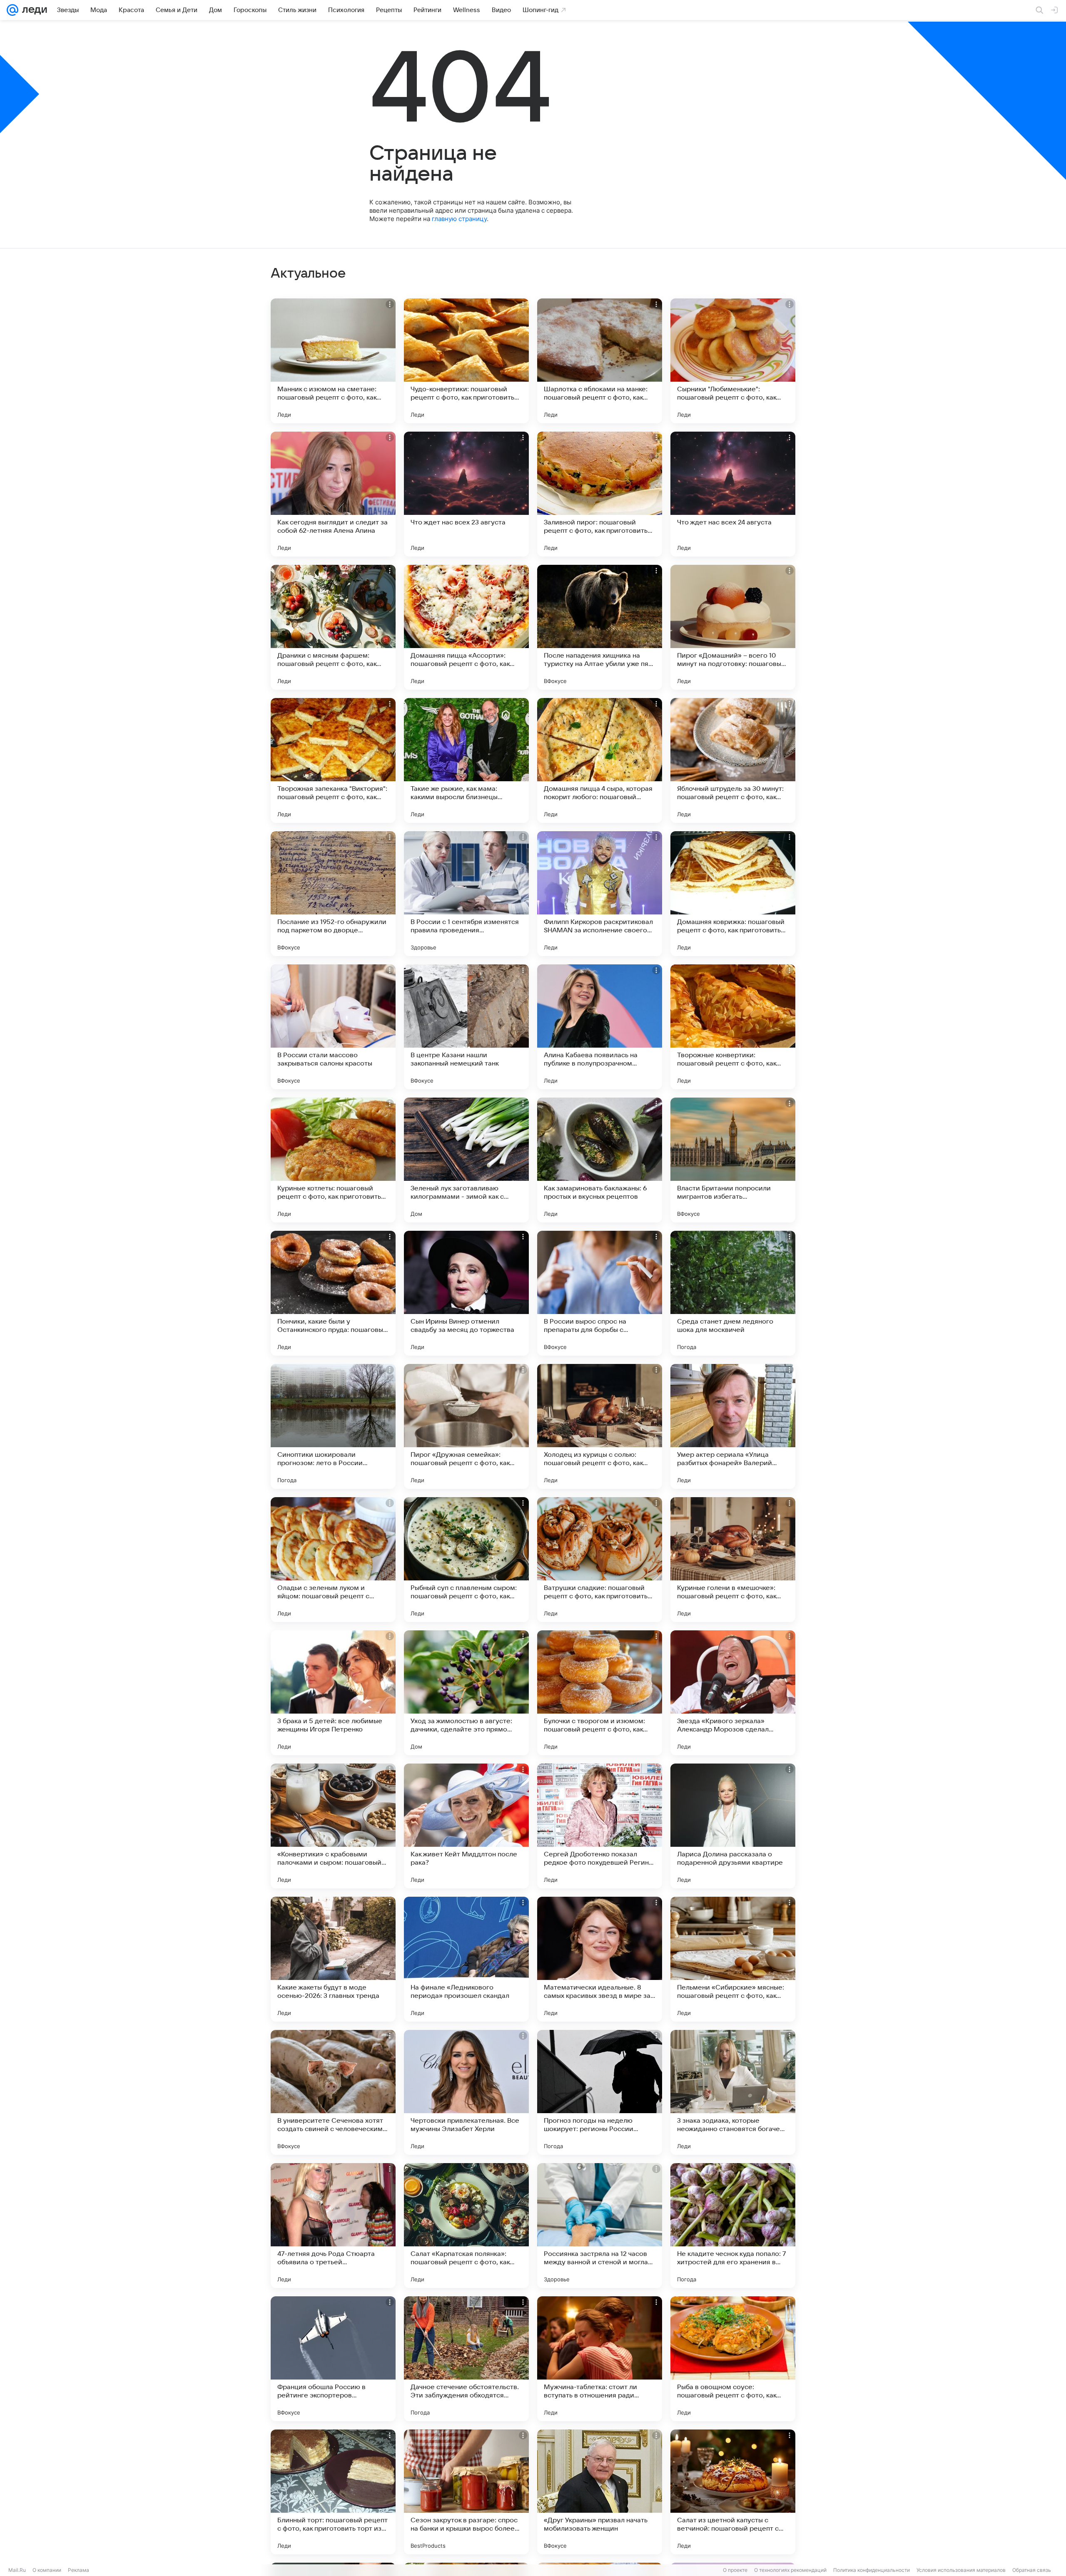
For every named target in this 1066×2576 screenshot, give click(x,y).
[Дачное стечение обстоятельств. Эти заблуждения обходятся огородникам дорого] (466, 2359)
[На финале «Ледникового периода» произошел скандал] (466, 1959)
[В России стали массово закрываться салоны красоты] (333, 1027)
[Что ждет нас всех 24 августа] (733, 494)
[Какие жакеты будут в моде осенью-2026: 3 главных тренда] (333, 1959)
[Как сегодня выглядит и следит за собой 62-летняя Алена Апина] (333, 494)
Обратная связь (1032, 2570)
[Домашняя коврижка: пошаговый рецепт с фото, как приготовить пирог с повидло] (733, 894)
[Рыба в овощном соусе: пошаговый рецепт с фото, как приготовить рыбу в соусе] (733, 2359)
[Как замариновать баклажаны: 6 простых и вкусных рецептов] (600, 1160)
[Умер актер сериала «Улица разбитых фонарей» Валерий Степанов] (733, 1426)
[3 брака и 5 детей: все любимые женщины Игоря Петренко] (333, 1693)
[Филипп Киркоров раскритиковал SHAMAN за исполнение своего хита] (600, 894)
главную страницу (459, 219)
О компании (47, 2570)
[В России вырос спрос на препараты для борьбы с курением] (600, 1293)
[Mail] (12, 10)
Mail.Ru (17, 2570)
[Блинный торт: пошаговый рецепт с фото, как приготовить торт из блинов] (333, 2492)
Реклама (78, 2570)
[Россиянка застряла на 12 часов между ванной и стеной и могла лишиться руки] (600, 2226)
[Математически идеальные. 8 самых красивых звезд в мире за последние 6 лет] (600, 1959)
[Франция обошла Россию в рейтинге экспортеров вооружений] (333, 2359)
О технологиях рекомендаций (790, 2570)
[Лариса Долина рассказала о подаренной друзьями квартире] (733, 1826)
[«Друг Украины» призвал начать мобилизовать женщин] (600, 2492)
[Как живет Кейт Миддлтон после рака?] (466, 1826)
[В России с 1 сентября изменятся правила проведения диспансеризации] (466, 894)
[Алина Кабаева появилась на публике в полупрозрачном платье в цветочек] (600, 1027)
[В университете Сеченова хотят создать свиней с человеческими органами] (333, 2092)
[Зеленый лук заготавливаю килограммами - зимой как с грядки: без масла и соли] (466, 1160)
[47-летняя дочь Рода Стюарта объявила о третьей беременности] (333, 2226)
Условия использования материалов (961, 2570)
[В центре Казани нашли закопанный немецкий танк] (466, 1027)
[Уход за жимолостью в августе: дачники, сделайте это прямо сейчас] (466, 1693)
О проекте (735, 2570)
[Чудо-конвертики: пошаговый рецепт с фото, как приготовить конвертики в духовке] (466, 361)
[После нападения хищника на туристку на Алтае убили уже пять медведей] (600, 627)
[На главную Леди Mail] (33, 10)
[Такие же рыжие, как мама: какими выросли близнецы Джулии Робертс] (466, 760)
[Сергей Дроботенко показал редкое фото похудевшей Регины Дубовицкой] (600, 1826)
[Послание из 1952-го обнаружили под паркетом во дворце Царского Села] (333, 894)
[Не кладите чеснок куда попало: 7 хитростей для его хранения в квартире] (733, 2226)
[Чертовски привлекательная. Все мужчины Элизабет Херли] (466, 2092)
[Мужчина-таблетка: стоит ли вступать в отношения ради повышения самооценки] (600, 2359)
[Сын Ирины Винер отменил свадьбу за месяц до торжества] (466, 1293)
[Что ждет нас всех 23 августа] (466, 494)
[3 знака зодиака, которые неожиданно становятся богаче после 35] (733, 2092)
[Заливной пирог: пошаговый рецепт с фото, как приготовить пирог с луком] (600, 494)
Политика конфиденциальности (872, 2570)
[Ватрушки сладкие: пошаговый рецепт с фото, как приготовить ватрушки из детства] (600, 1560)
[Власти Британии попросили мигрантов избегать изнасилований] (733, 1160)
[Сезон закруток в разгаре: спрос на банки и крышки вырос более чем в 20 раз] (466, 2492)
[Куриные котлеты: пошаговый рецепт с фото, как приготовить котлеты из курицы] (333, 1160)
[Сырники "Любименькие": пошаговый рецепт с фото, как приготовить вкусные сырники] (733, 361)
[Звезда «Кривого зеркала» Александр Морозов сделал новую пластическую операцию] (733, 1693)
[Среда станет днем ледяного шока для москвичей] (733, 1293)
